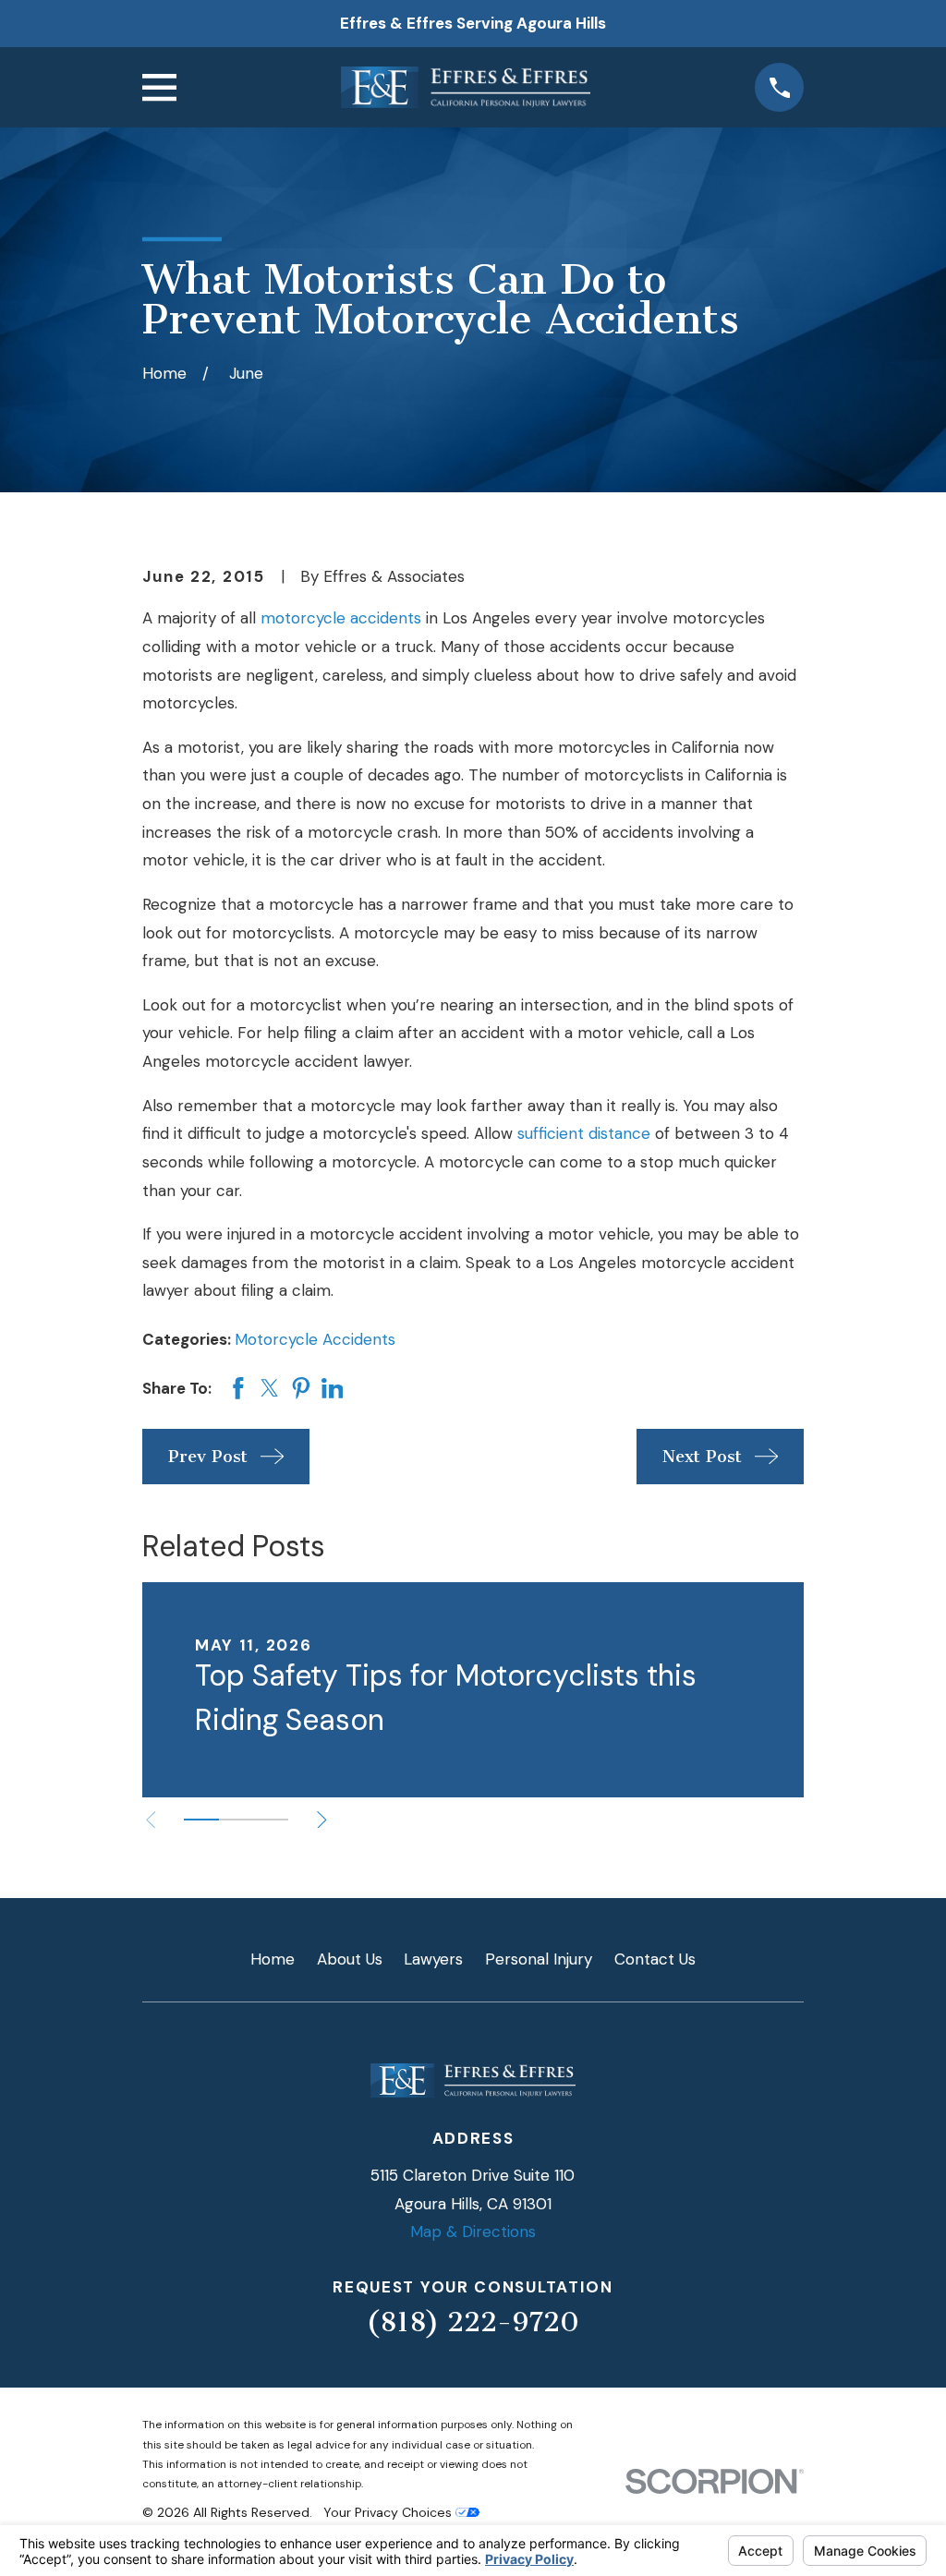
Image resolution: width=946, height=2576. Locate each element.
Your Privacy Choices (389, 2512)
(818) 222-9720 (473, 2322)
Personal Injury (539, 1959)
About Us (350, 1959)
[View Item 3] (271, 1820)
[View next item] (322, 1820)
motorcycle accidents (341, 618)
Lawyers (433, 1959)
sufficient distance (584, 1133)
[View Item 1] (201, 1820)
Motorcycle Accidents (315, 1339)
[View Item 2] (236, 1820)
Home (273, 1959)
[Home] (466, 87)
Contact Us (655, 1959)
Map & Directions (473, 2231)
